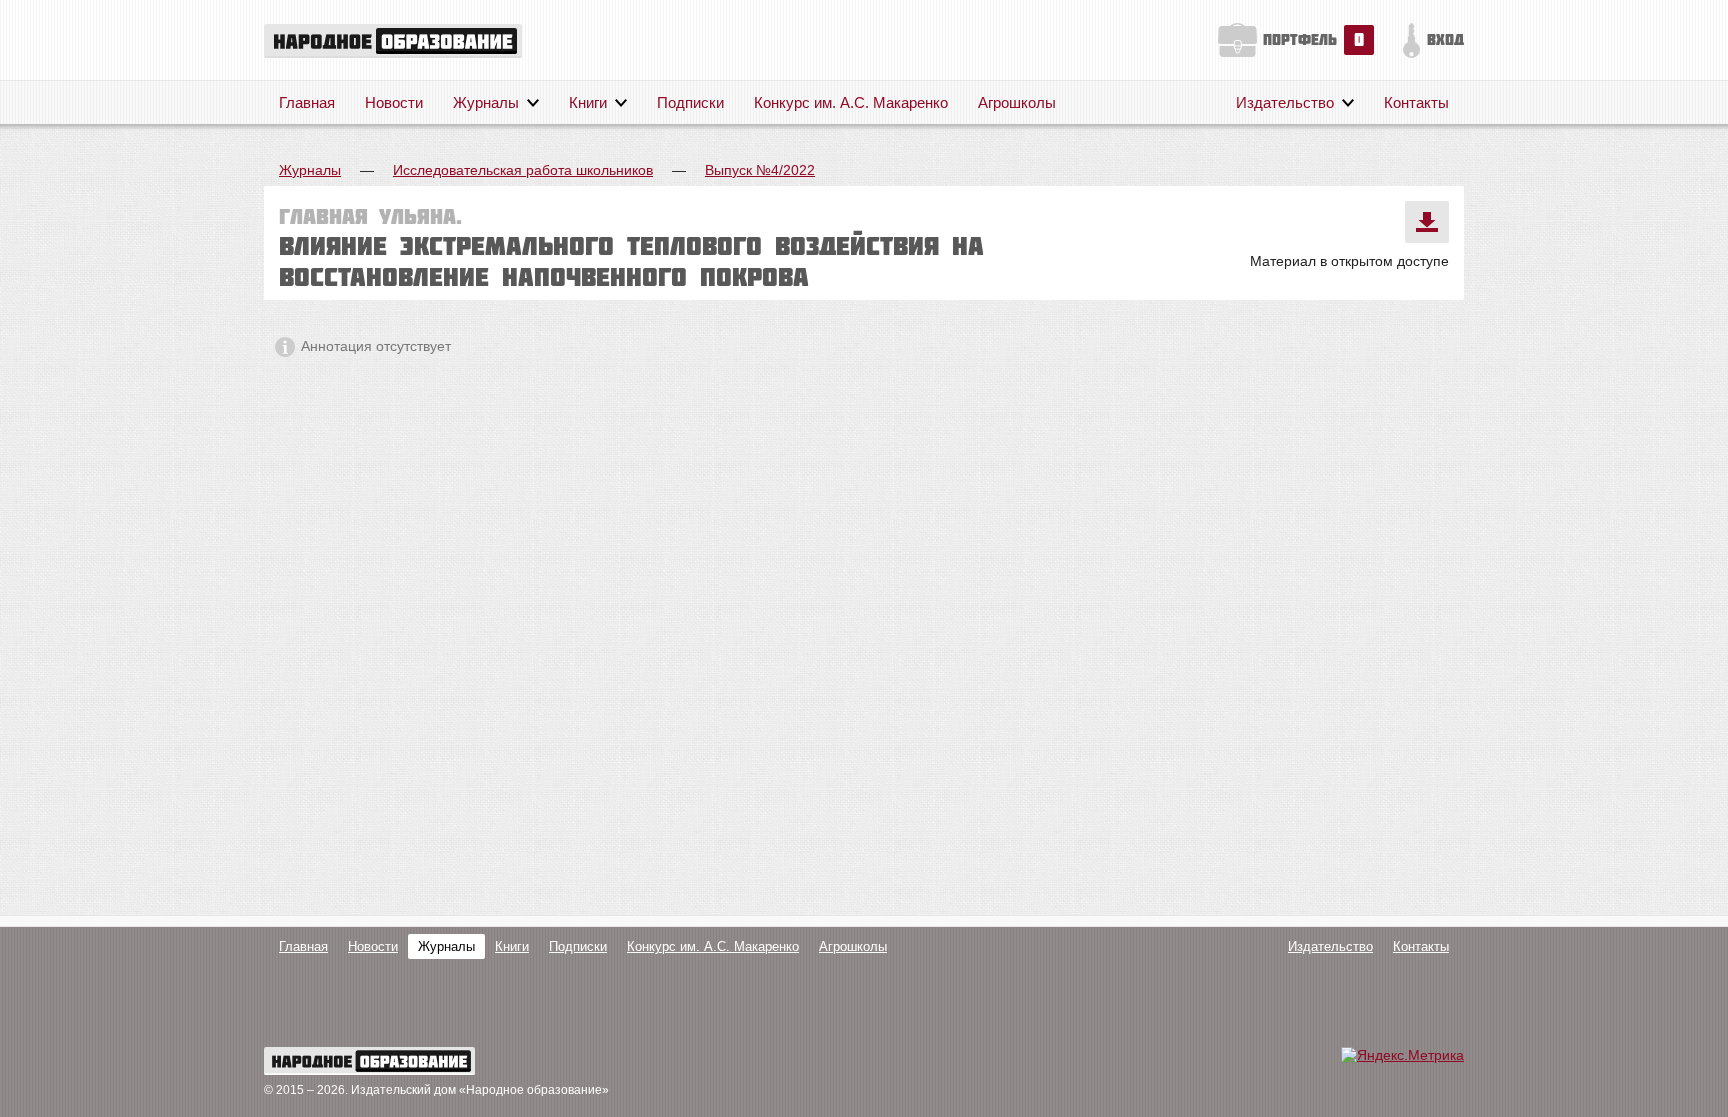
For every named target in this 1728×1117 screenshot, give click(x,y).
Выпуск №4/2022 (760, 170)
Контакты (1416, 102)
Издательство (1285, 102)
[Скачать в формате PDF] (1427, 222)
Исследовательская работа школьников (523, 170)
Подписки (690, 102)
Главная (307, 102)
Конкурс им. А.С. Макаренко (851, 102)
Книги (588, 102)
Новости (394, 102)
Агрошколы (1017, 102)
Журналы (486, 102)
